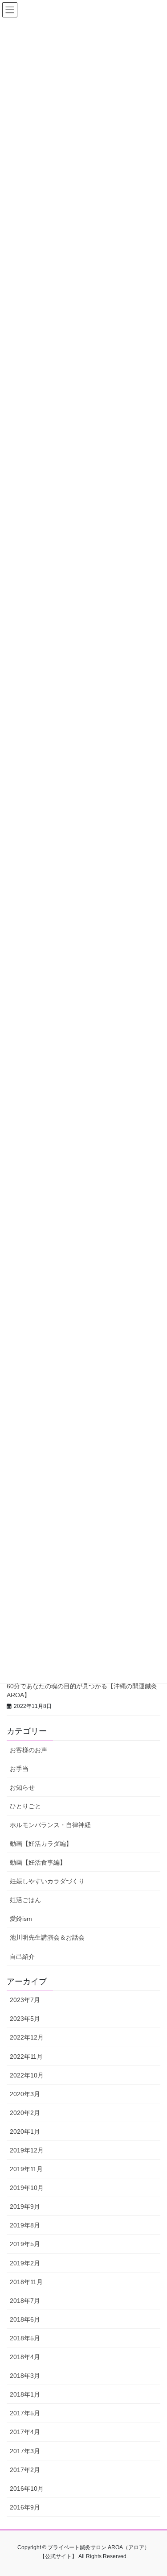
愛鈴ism (21, 1919)
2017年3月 (25, 2451)
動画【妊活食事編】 (38, 1862)
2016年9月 (25, 2507)
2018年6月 (25, 2319)
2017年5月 (25, 2413)
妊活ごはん (25, 1900)
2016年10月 (27, 2489)
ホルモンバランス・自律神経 (50, 1825)
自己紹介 (22, 1957)
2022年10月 (27, 2075)
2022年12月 (27, 2037)
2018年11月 (26, 2282)
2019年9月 (25, 2206)
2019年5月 (25, 2244)
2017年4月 (25, 2432)
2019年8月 (25, 2225)
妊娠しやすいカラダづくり (47, 1881)
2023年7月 (25, 2000)
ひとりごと (25, 1806)
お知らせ (22, 1787)
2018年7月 (25, 2301)
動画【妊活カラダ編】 (41, 1844)
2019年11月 (26, 2169)
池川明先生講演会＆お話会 (47, 1937)
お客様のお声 (29, 1750)
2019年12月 (27, 2150)
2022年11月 (26, 2057)
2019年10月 (27, 2188)
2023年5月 (25, 2019)
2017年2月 (25, 2470)
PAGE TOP (154, 2491)
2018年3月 (25, 2376)
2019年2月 (25, 2263)
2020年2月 (25, 2113)
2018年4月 (25, 2357)
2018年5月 (25, 2338)
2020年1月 (25, 2131)
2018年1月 (25, 2394)
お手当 (19, 1769)
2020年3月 (25, 2094)
